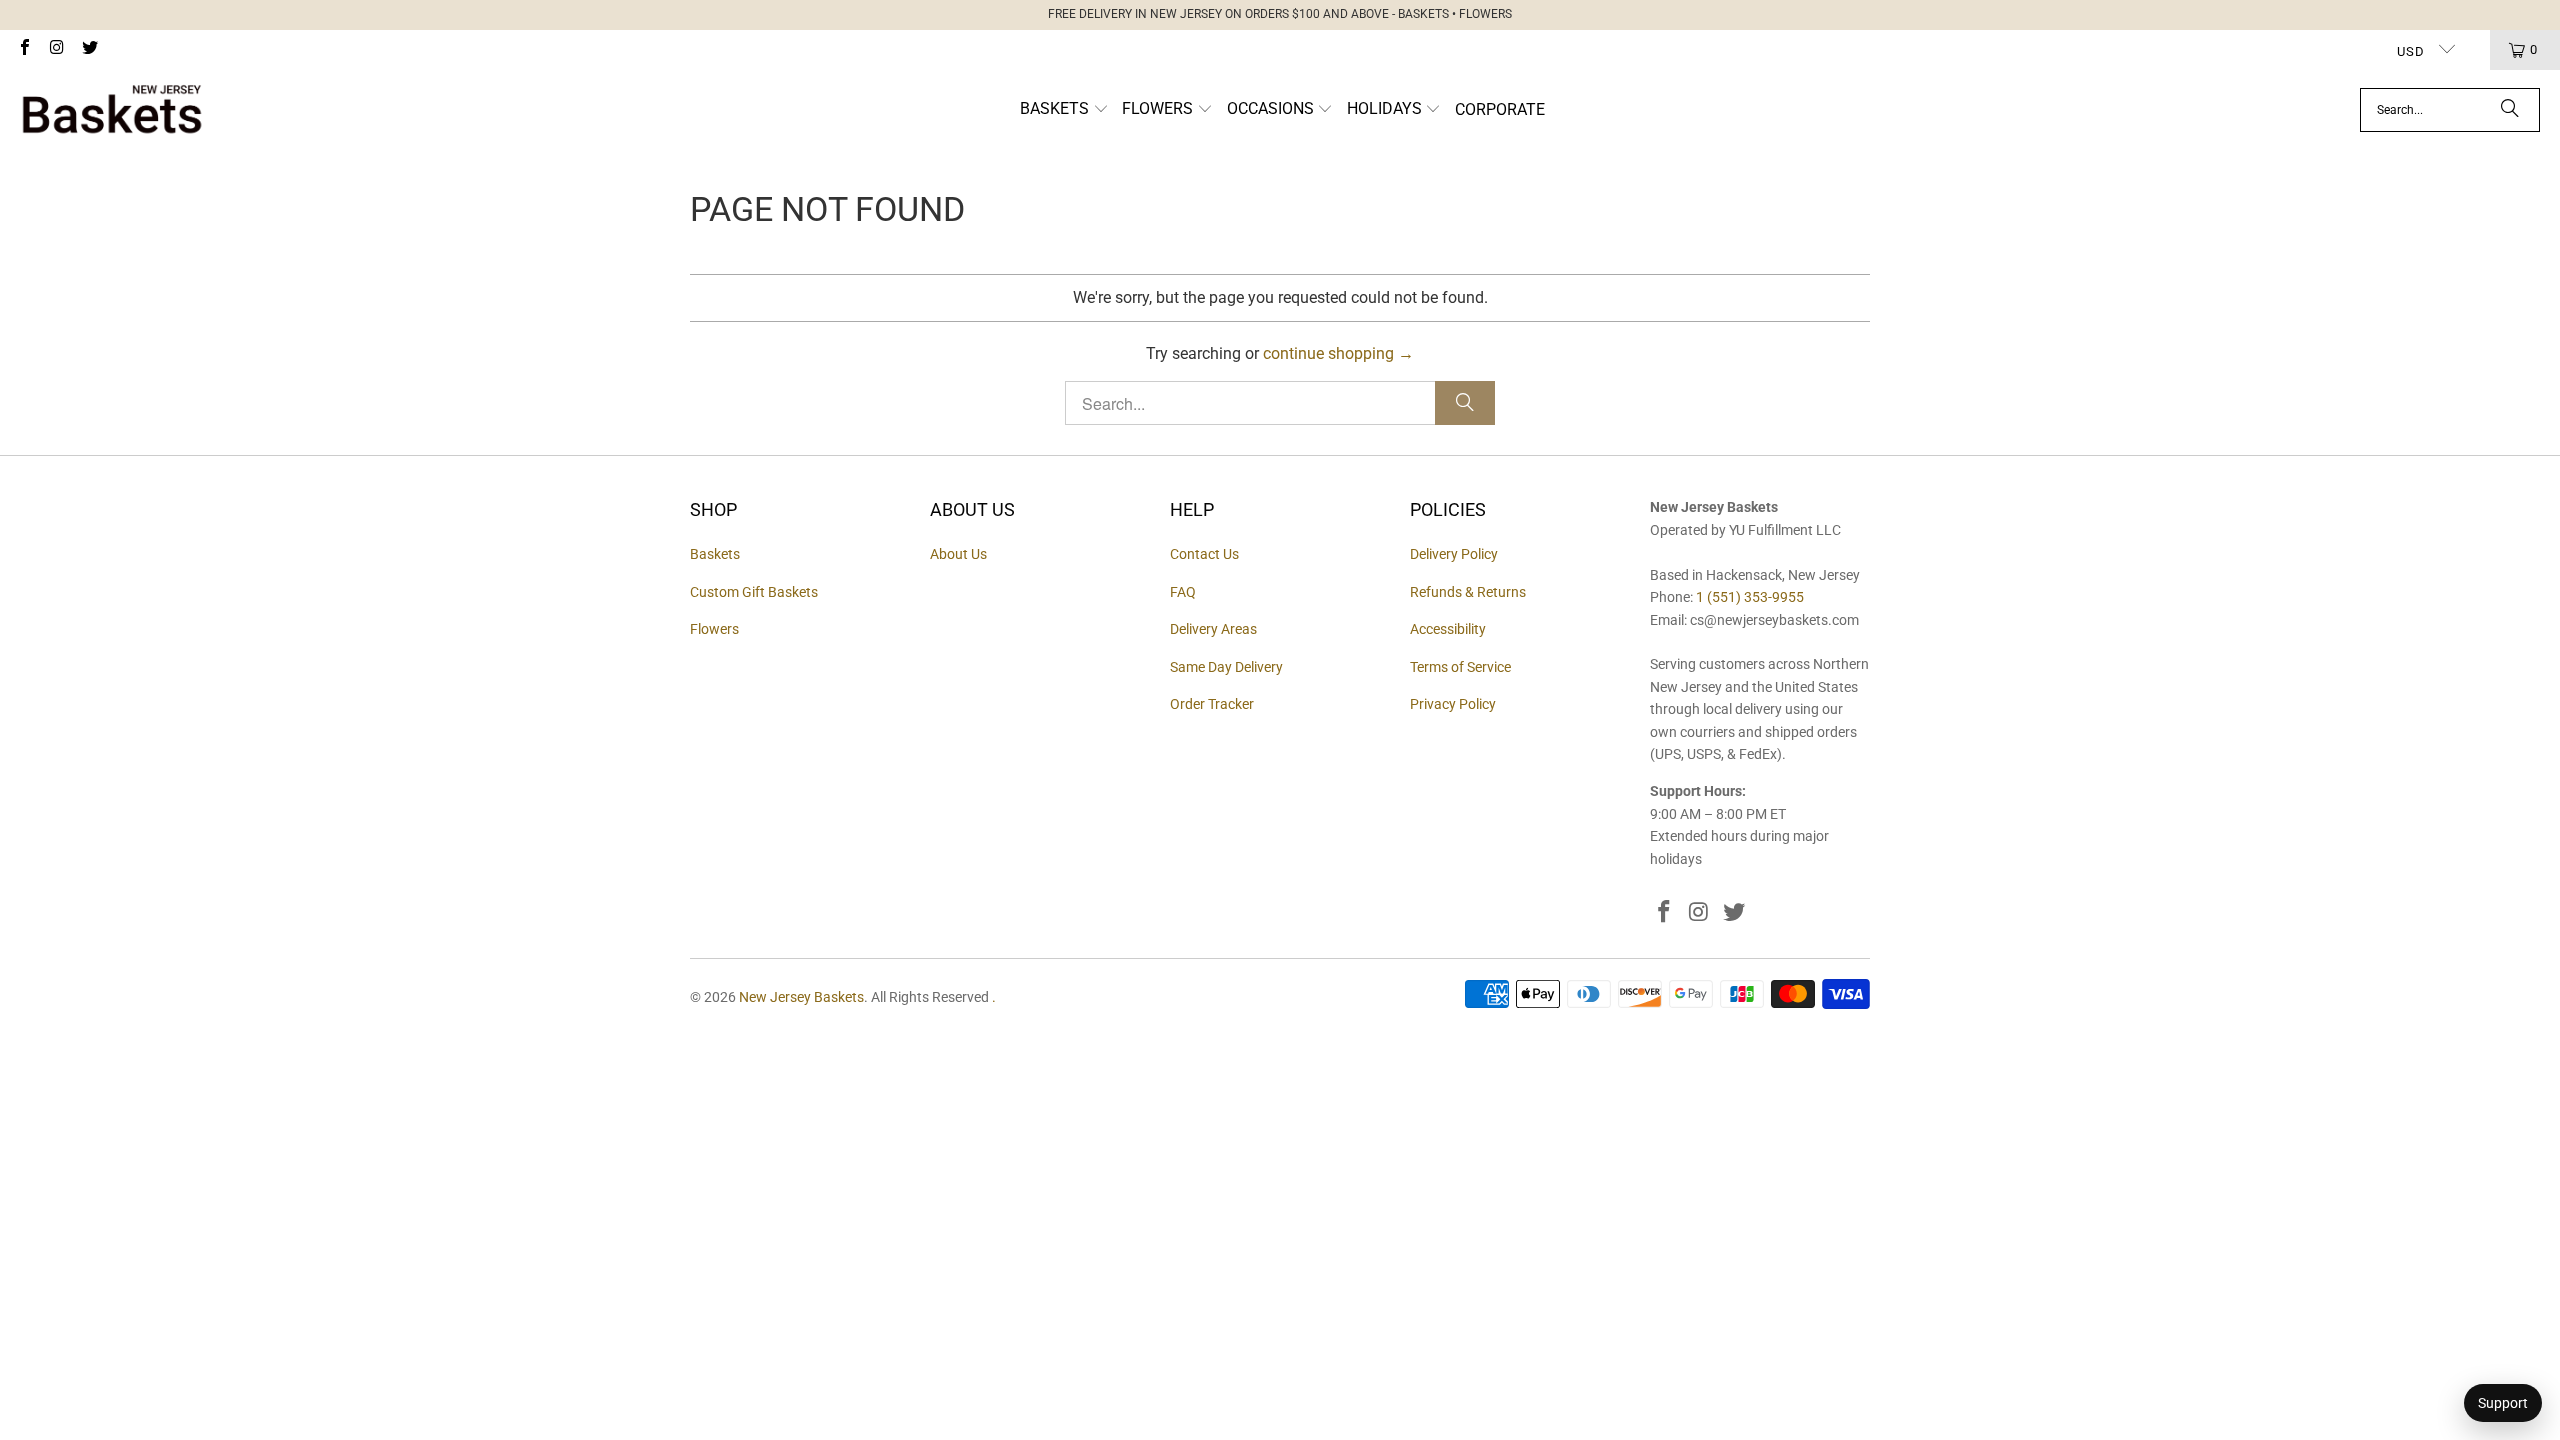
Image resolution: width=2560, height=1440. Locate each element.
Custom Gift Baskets (754, 592)
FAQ (1183, 592)
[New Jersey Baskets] (112, 110)
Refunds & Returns (1468, 592)
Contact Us (1204, 554)
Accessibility (1448, 629)
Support (2503, 1403)
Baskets (715, 554)
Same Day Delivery (1226, 667)
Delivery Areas (1213, 629)
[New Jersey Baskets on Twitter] (89, 49)
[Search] (2510, 110)
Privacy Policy (1453, 704)
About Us (958, 554)
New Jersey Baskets (801, 997)
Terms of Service (1460, 667)
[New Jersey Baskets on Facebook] (24, 49)
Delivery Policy (1454, 554)
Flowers (714, 629)
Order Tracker (1212, 704)
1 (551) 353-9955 (1750, 597)
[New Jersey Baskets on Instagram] (56, 49)
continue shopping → (1338, 353)
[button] (1064, 110)
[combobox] (2450, 110)
